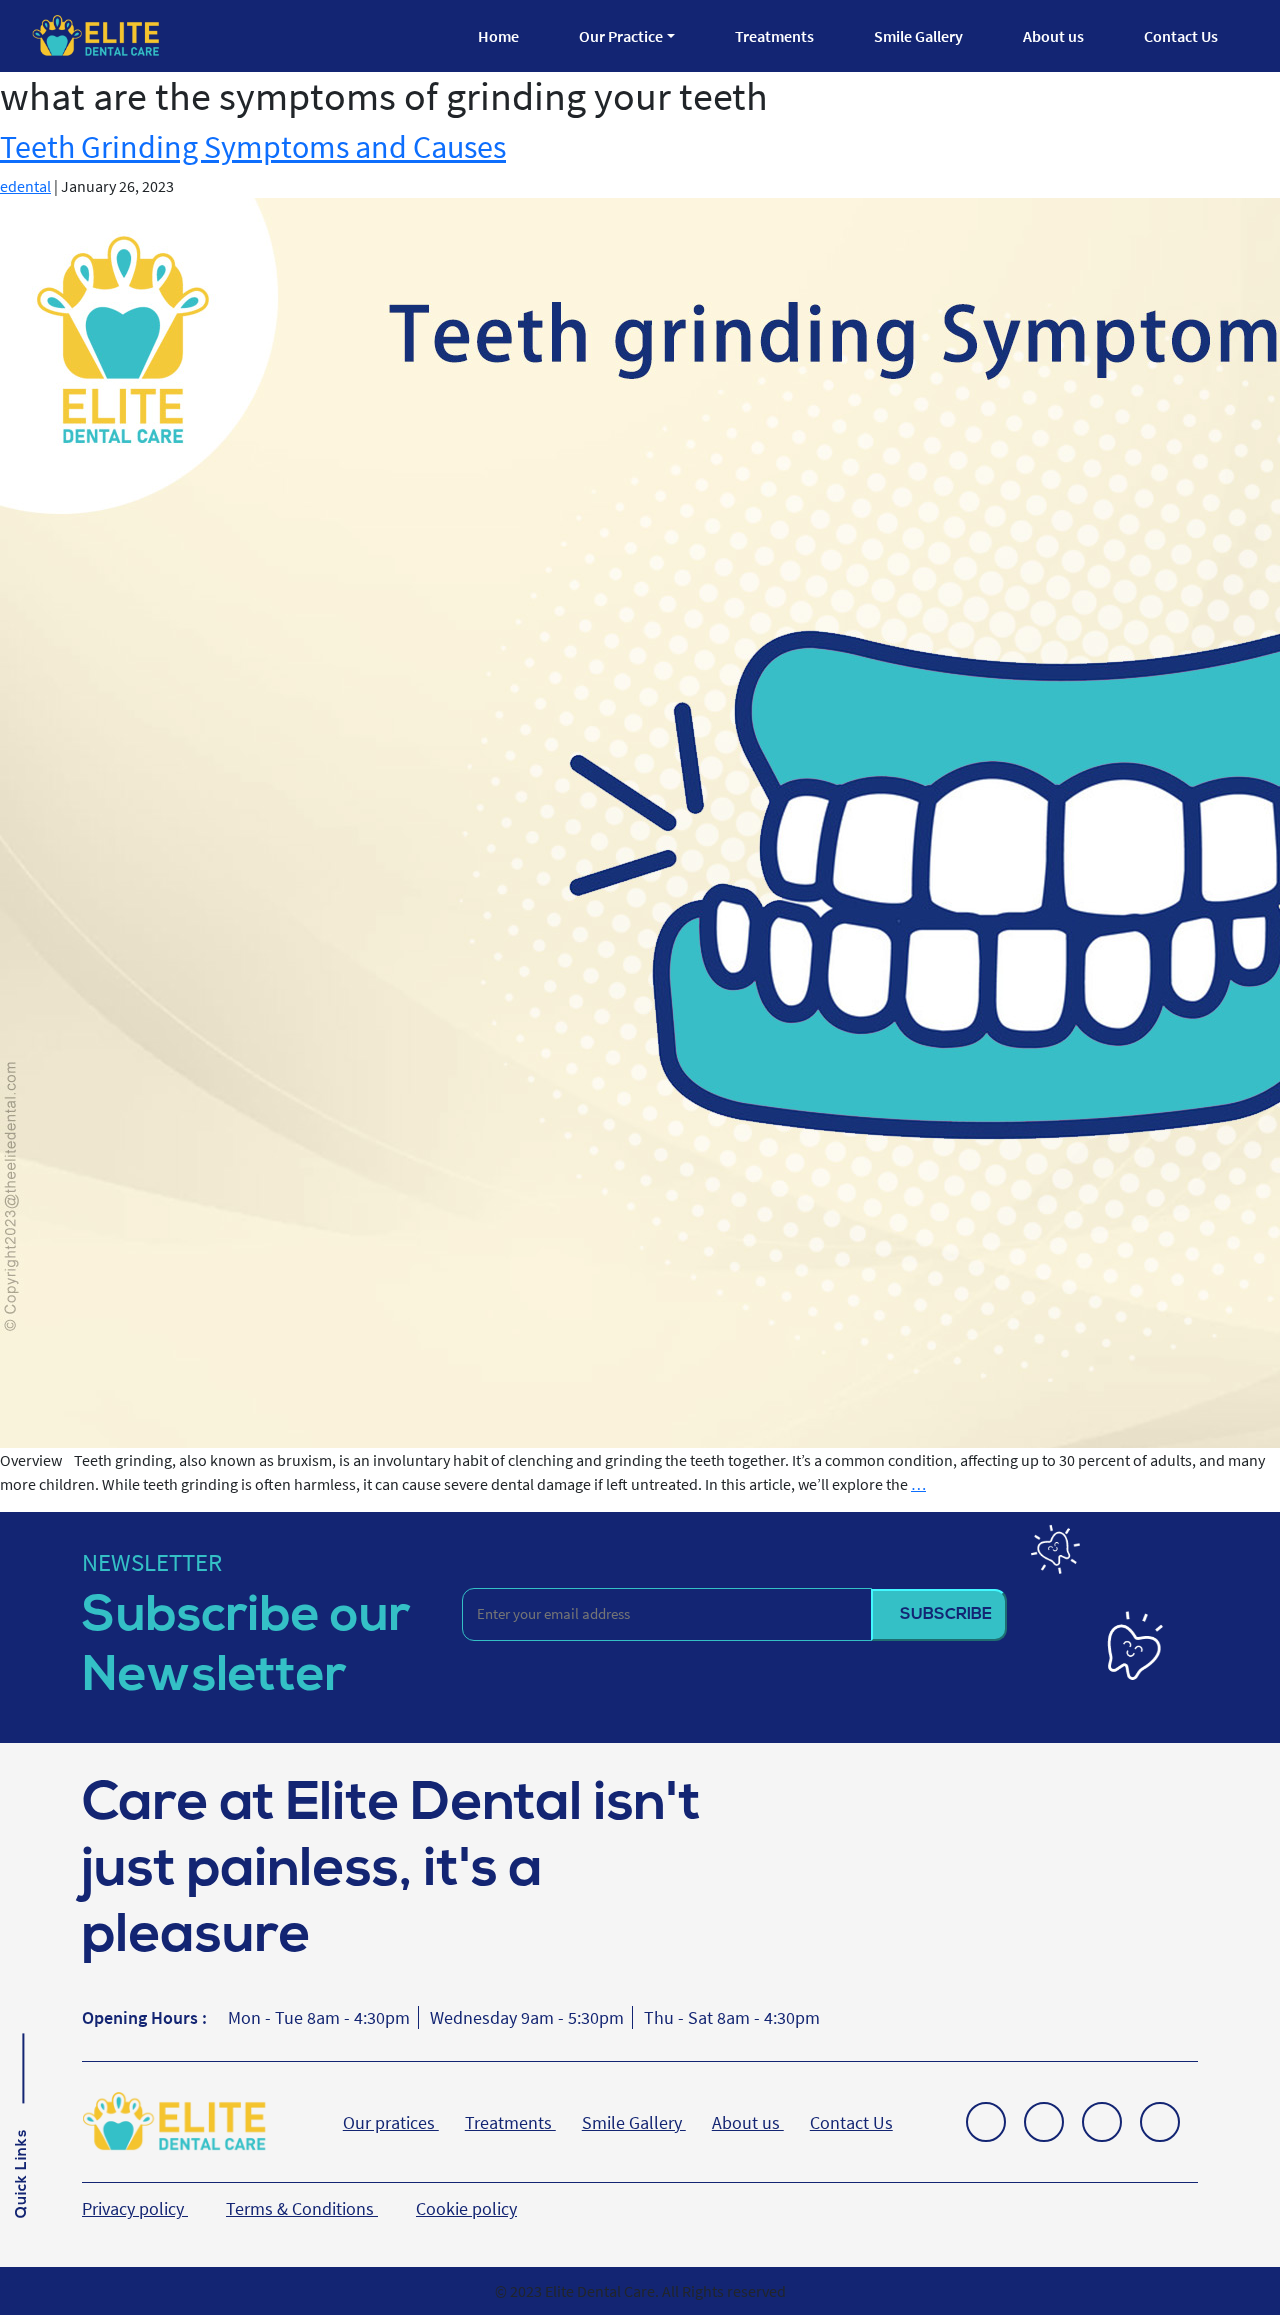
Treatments (774, 36)
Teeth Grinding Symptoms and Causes (253, 147)
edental (25, 186)
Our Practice (621, 36)
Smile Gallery (918, 36)
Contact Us (1181, 36)
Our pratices (391, 2122)
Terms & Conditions (302, 2208)
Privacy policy (135, 2208)
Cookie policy (466, 2208)
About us (1053, 36)
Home (498, 36)
